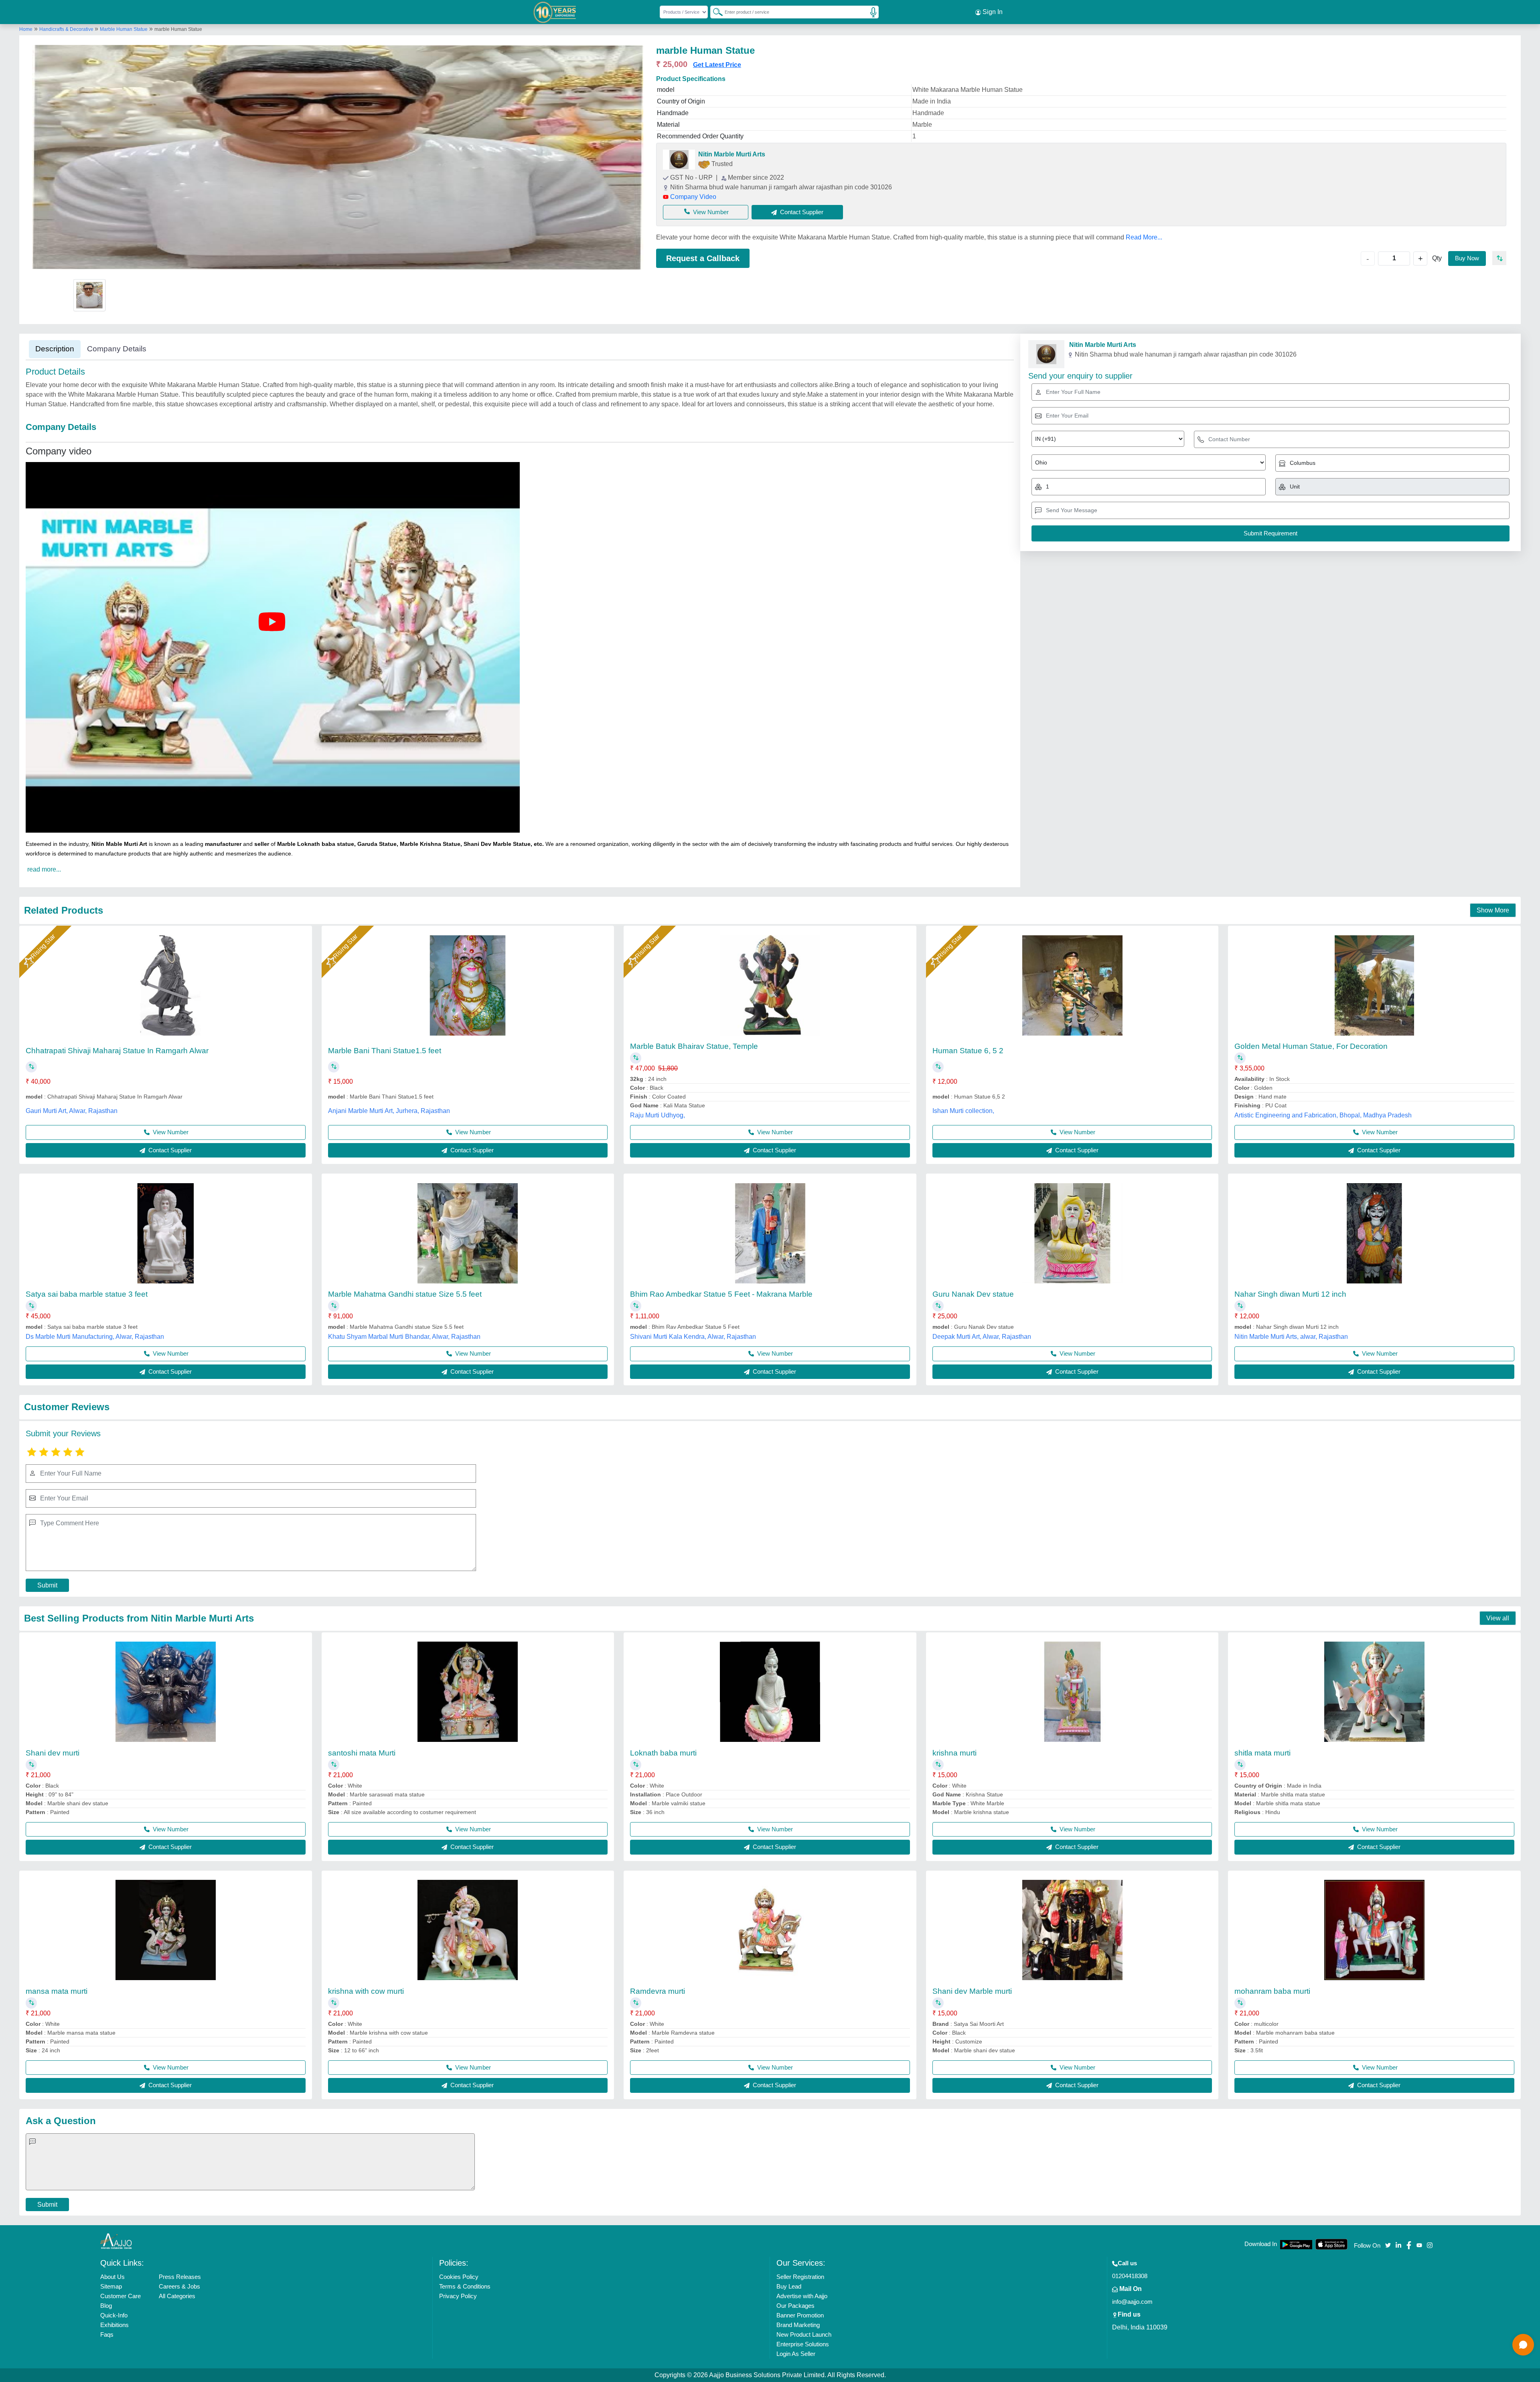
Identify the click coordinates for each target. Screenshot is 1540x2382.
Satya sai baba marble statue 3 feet (87, 1294)
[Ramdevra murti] (770, 1930)
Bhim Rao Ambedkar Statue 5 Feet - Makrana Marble (721, 1294)
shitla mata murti (1262, 1753)
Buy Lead (789, 2286)
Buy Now (1467, 258)
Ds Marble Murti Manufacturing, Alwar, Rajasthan (95, 1337)
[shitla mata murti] (1374, 1692)
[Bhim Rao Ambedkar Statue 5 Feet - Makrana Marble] (770, 1233)
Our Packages (795, 2306)
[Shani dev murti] (166, 1692)
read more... (44, 869)
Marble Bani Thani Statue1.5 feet (385, 1051)
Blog (106, 2306)
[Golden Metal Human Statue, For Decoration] (1374, 985)
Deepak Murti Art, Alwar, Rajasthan (982, 1337)
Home (26, 29)
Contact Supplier (169, 1150)
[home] (116, 2241)
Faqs (107, 2334)
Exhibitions (114, 2325)
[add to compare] (1499, 258)
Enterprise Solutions (803, 2344)
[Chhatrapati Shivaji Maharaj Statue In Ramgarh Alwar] (166, 985)
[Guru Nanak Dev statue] (1072, 1233)
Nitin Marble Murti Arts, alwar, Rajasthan (1291, 1337)
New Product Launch (804, 2334)
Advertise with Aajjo (802, 2296)
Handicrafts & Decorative (67, 29)
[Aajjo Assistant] (1523, 2345)
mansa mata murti (57, 1991)
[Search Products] (714, 12)
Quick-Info (114, 2315)
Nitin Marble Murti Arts (732, 154)
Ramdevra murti (658, 1991)
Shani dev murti (53, 1753)
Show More (1493, 910)
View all (1498, 1618)
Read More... (1144, 237)
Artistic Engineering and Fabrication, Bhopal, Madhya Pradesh (1323, 1115)
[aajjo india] (555, 12)
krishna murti (954, 1753)
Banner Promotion (800, 2315)
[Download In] (1296, 2245)
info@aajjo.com (1132, 2302)
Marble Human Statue (124, 29)
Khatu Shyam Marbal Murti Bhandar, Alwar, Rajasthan (404, 1337)
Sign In (992, 12)
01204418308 (1130, 2276)
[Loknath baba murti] (770, 1692)
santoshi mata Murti (362, 1753)
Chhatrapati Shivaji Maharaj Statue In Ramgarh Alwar (117, 1051)
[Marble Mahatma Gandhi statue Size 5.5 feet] (468, 1233)
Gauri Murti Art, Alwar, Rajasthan (72, 1111)
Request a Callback (703, 258)
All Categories (177, 2296)
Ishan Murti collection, (963, 1111)
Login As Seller (796, 2354)
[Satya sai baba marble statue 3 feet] (166, 1233)
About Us (112, 2277)
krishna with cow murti (366, 1991)
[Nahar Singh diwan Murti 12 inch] (1374, 1233)
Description (55, 349)
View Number (711, 212)
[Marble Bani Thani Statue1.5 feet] (468, 985)
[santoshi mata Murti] (468, 1692)
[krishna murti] (1072, 1692)
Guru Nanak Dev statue (973, 1294)
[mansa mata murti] (166, 1930)
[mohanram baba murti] (1374, 1930)
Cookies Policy (459, 2277)
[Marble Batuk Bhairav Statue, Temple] (770, 985)
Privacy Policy (458, 2296)
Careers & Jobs (179, 2286)
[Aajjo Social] (1388, 2245)
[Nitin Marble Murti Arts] (679, 160)
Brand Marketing (798, 2325)
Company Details (117, 349)
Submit (47, 1585)
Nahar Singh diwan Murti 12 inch (1290, 1294)
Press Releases (180, 2277)
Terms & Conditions (465, 2286)
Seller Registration (800, 2277)
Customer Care (121, 2296)
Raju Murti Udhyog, (658, 1115)
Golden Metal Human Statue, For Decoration (1311, 1046)
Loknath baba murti (663, 1753)
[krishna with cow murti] (468, 1930)
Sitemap (111, 2286)
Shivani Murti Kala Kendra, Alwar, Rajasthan (693, 1337)
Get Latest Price (717, 65)
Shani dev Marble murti (972, 1991)
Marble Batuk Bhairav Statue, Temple (694, 1046)
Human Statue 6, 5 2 (968, 1051)
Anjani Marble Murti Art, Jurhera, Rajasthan (389, 1111)
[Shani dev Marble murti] (1072, 1930)
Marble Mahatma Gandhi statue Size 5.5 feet (405, 1294)
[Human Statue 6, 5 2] (1072, 985)
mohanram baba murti (1272, 1991)
